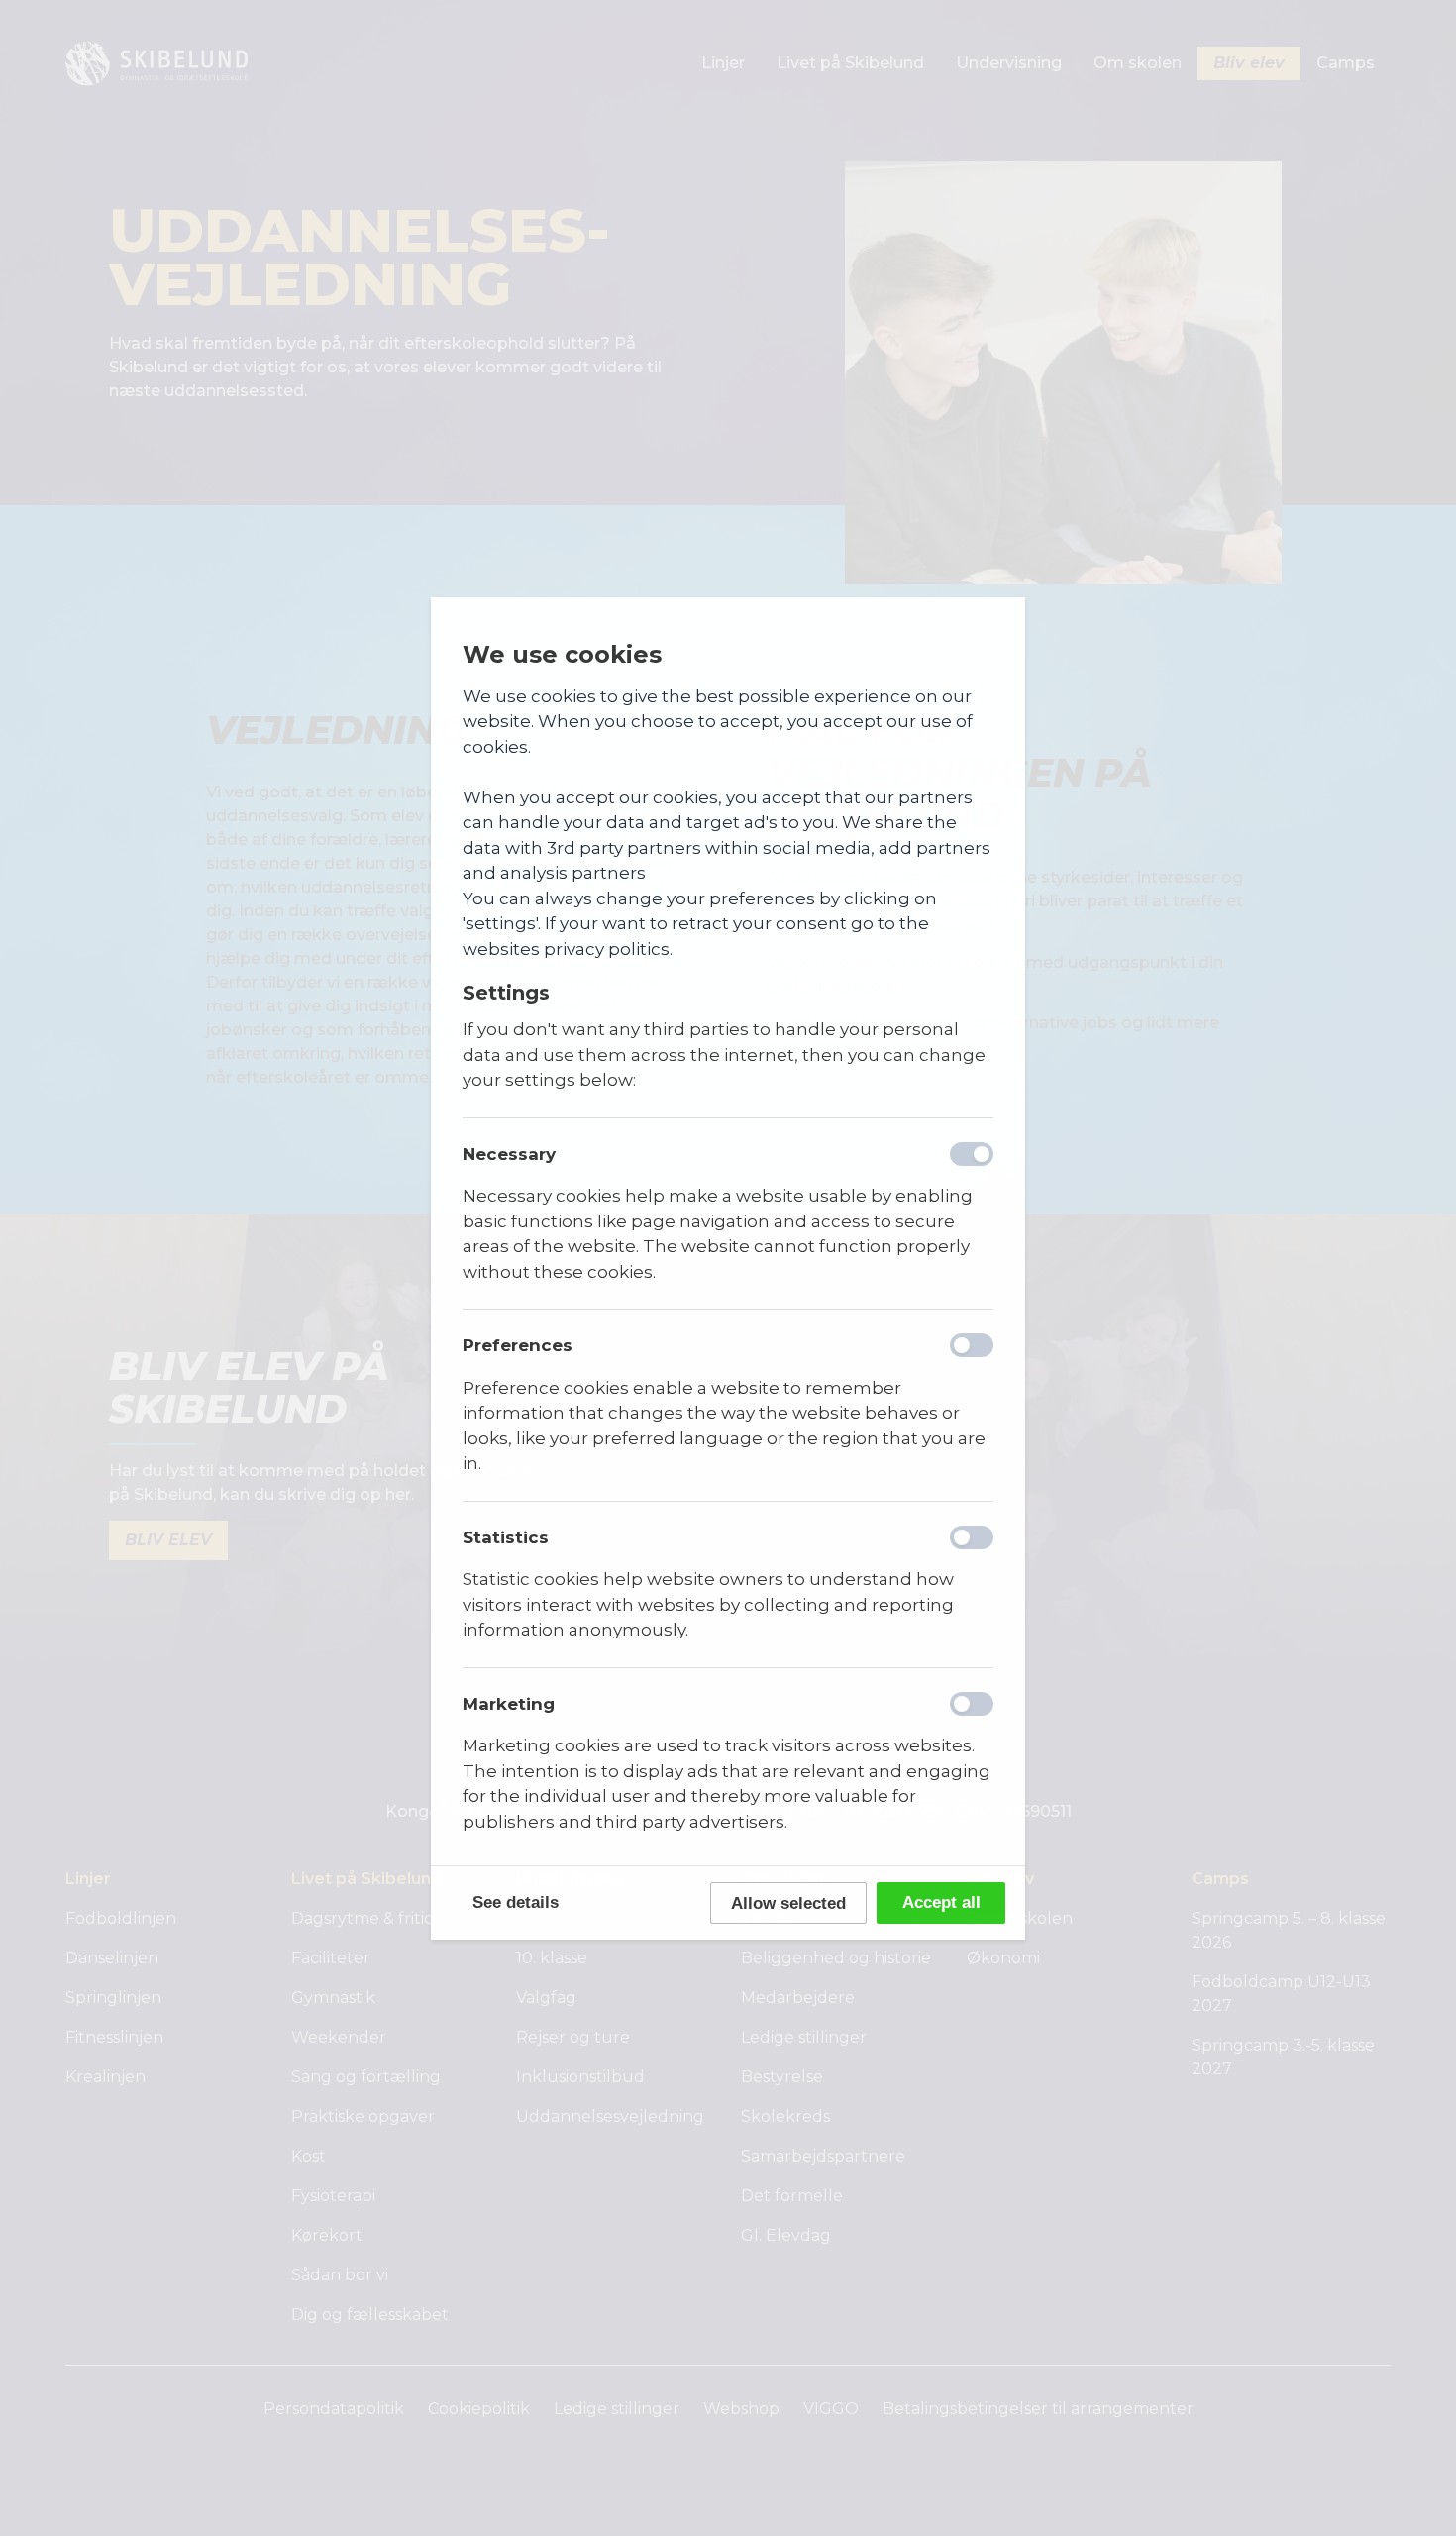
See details (516, 1902)
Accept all (941, 1902)
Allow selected (788, 1903)
